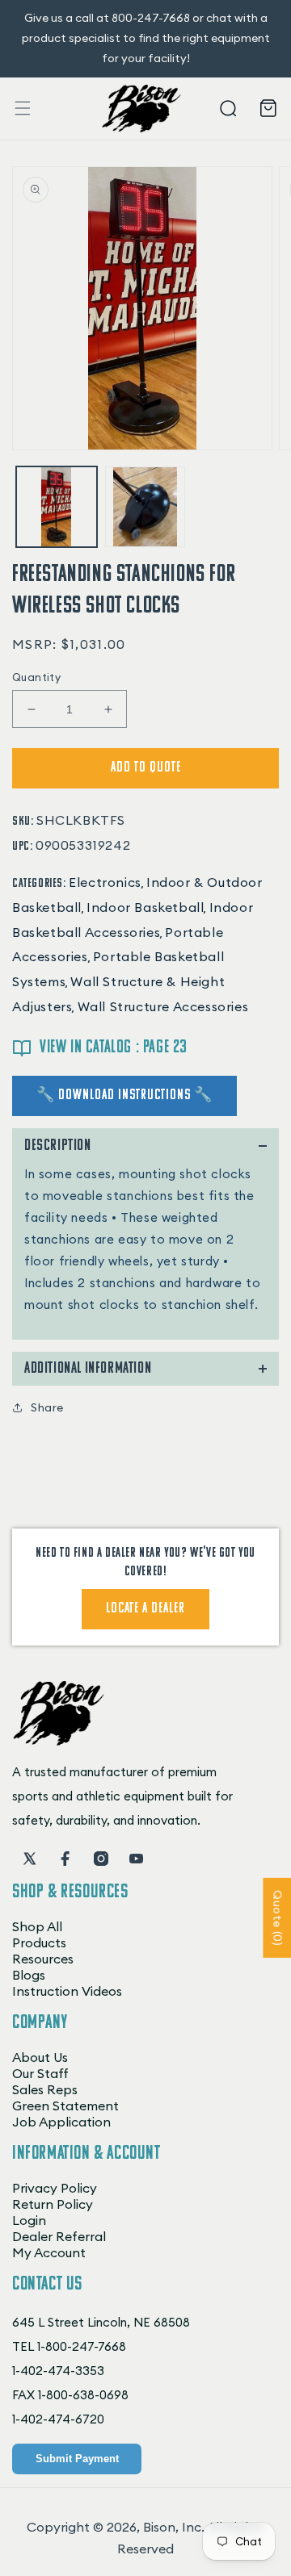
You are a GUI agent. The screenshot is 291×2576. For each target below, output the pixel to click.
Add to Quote (146, 768)
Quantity (36, 677)
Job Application (61, 2122)
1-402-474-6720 (58, 2419)
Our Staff (40, 2073)
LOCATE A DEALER (145, 1609)
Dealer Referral (59, 2236)
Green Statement (65, 2106)
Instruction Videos (67, 1991)
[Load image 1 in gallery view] (57, 507)
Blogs (29, 1975)
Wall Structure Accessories (163, 1006)
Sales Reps (45, 2089)
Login (29, 2220)
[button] (23, 108)
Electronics (105, 882)
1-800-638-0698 (83, 2395)
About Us (40, 2057)
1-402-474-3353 (58, 2371)
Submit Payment (77, 2459)
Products (39, 1942)
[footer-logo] (59, 1741)
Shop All (37, 1926)
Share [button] (47, 1407)
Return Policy (53, 2204)
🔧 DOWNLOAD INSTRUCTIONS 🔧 (124, 1096)
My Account (49, 2252)
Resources (43, 1959)
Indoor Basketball (145, 907)
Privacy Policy (55, 2188)
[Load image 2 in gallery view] (145, 507)
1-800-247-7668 (82, 2346)
